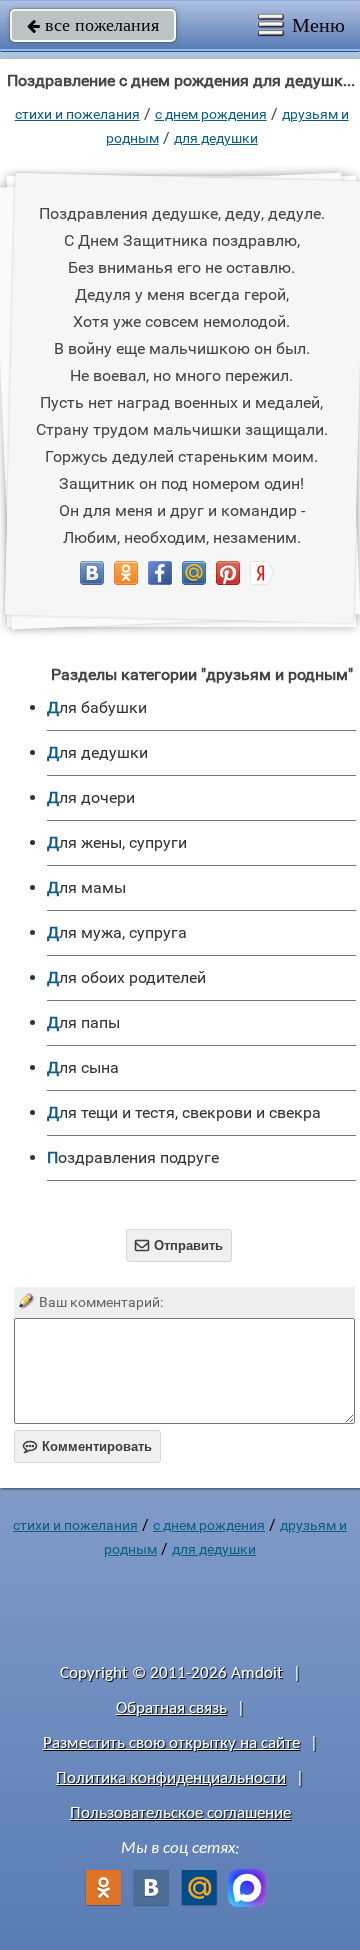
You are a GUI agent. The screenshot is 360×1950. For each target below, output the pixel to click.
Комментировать (87, 1446)
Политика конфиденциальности (171, 1778)
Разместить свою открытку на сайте (171, 1743)
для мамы (86, 887)
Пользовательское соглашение (180, 1813)
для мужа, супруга (117, 932)
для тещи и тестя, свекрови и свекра (184, 1112)
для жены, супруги (117, 842)
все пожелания (93, 25)
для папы (83, 1022)
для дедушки (216, 138)
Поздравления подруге (133, 1157)
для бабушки (97, 707)
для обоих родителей (126, 977)
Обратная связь (171, 1708)
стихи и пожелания (77, 114)
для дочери (91, 797)
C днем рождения (211, 114)
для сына (83, 1067)
